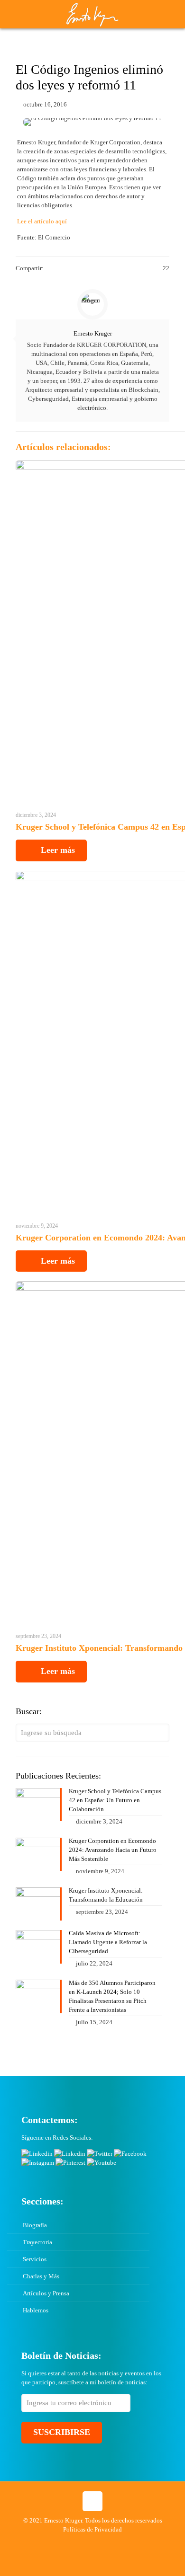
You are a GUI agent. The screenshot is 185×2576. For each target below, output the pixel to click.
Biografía (35, 2225)
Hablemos (36, 2310)
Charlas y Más (41, 2276)
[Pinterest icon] (97, 2543)
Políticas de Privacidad (92, 2529)
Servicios (35, 2259)
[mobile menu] (172, 14)
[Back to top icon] (92, 2501)
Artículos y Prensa (46, 2293)
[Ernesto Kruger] (92, 14)
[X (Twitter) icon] (68, 2543)
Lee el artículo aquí (42, 221)
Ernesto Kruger (93, 333)
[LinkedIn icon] (88, 2543)
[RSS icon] (117, 2543)
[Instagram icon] (107, 2543)
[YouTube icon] (78, 2543)
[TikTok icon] (127, 2543)
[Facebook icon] (58, 2543)
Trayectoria (37, 2242)
